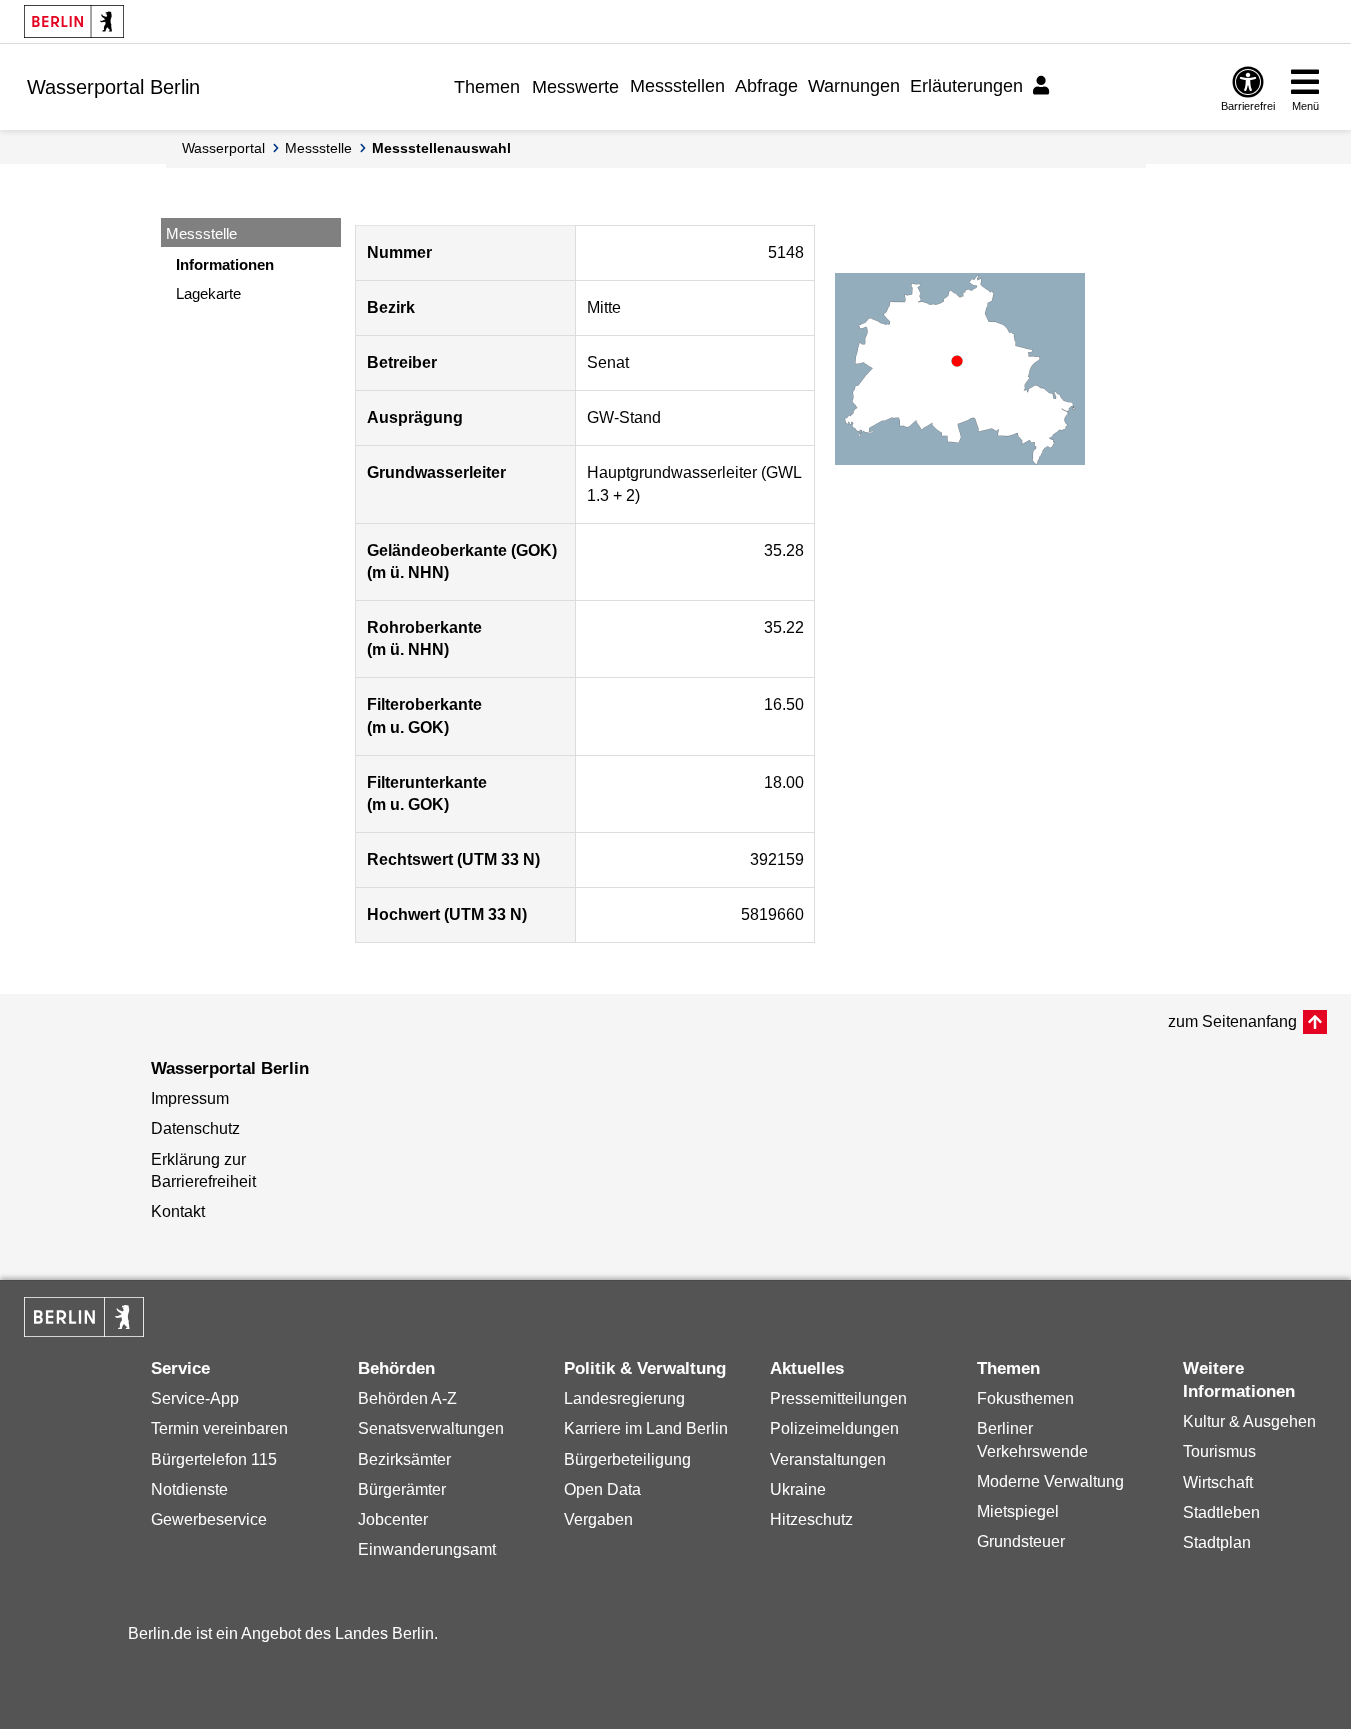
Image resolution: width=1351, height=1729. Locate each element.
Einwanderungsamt (427, 1549)
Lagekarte (208, 293)
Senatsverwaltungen (431, 1428)
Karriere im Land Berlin (646, 1428)
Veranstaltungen (828, 1459)
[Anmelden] (1044, 86)
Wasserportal (223, 148)
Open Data (602, 1489)
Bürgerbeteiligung (627, 1459)
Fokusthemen (1025, 1398)
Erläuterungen (966, 86)
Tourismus (1219, 1451)
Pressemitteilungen (838, 1398)
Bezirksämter (404, 1459)
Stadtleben (1221, 1512)
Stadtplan (1217, 1542)
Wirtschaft (1218, 1482)
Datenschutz (195, 1128)
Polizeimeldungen (834, 1428)
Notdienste (189, 1489)
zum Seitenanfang (1232, 1021)
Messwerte (575, 87)
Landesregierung (624, 1398)
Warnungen (854, 86)
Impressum (190, 1098)
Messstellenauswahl (441, 148)
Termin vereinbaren (219, 1428)
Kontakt (178, 1211)
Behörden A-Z (407, 1398)
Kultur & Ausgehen (1249, 1421)
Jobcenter (393, 1519)
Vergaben (598, 1519)
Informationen (225, 264)
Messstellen (677, 86)
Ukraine (798, 1489)
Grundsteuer (1021, 1541)
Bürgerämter (402, 1489)
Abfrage (766, 86)
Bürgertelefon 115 (214, 1459)
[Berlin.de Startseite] (74, 21)
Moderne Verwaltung (1050, 1481)
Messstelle (318, 148)
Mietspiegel (1018, 1511)
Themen (487, 87)
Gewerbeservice (209, 1519)
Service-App (195, 1398)
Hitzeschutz (811, 1519)
